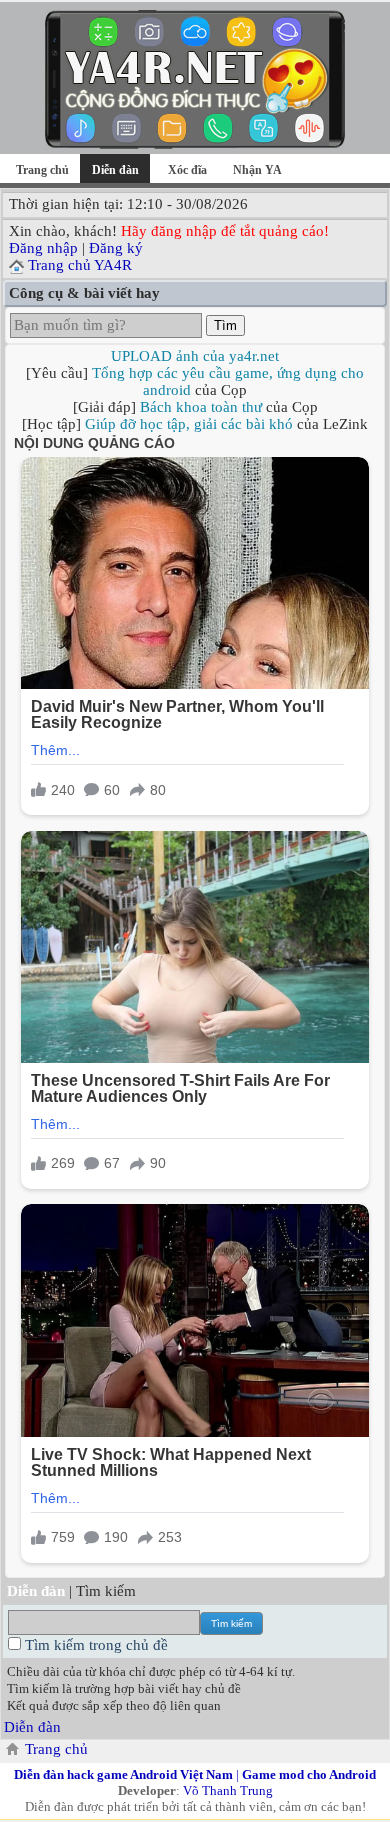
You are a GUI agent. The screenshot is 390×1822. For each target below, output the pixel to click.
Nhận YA (257, 170)
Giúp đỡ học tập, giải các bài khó (189, 424)
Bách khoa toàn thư (201, 407)
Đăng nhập (43, 248)
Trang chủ (42, 170)
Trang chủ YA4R (80, 265)
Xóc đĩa (187, 170)
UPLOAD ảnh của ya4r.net (195, 356)
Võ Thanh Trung (228, 1790)
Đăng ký (116, 248)
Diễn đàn (32, 1727)
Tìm (225, 325)
